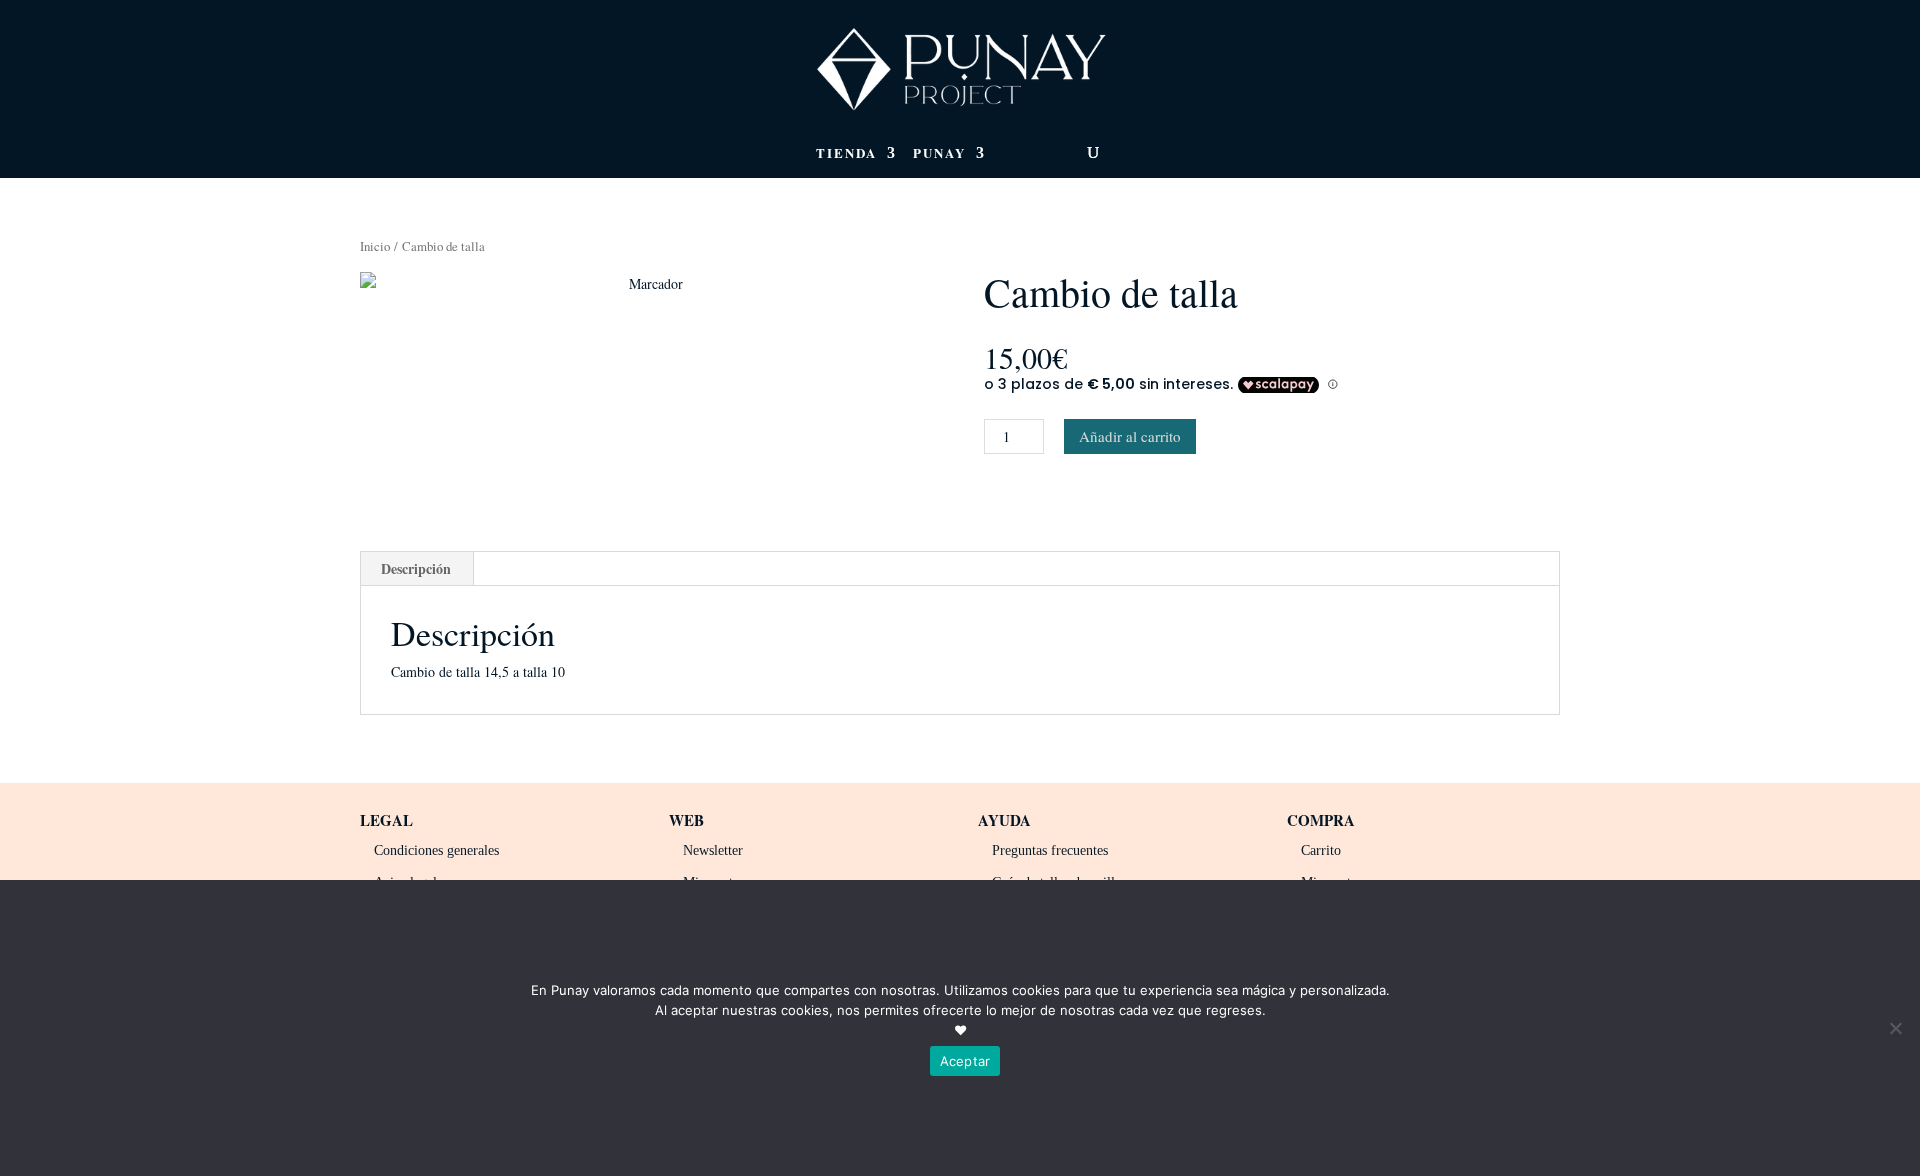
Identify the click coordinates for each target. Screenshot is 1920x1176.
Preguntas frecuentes (1050, 850)
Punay (939, 154)
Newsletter (713, 850)
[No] (1895, 1028)
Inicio (375, 246)
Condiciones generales (436, 850)
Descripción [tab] (416, 568)
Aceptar (965, 1061)
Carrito (1321, 850)
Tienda (846, 154)
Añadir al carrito (1130, 436)
